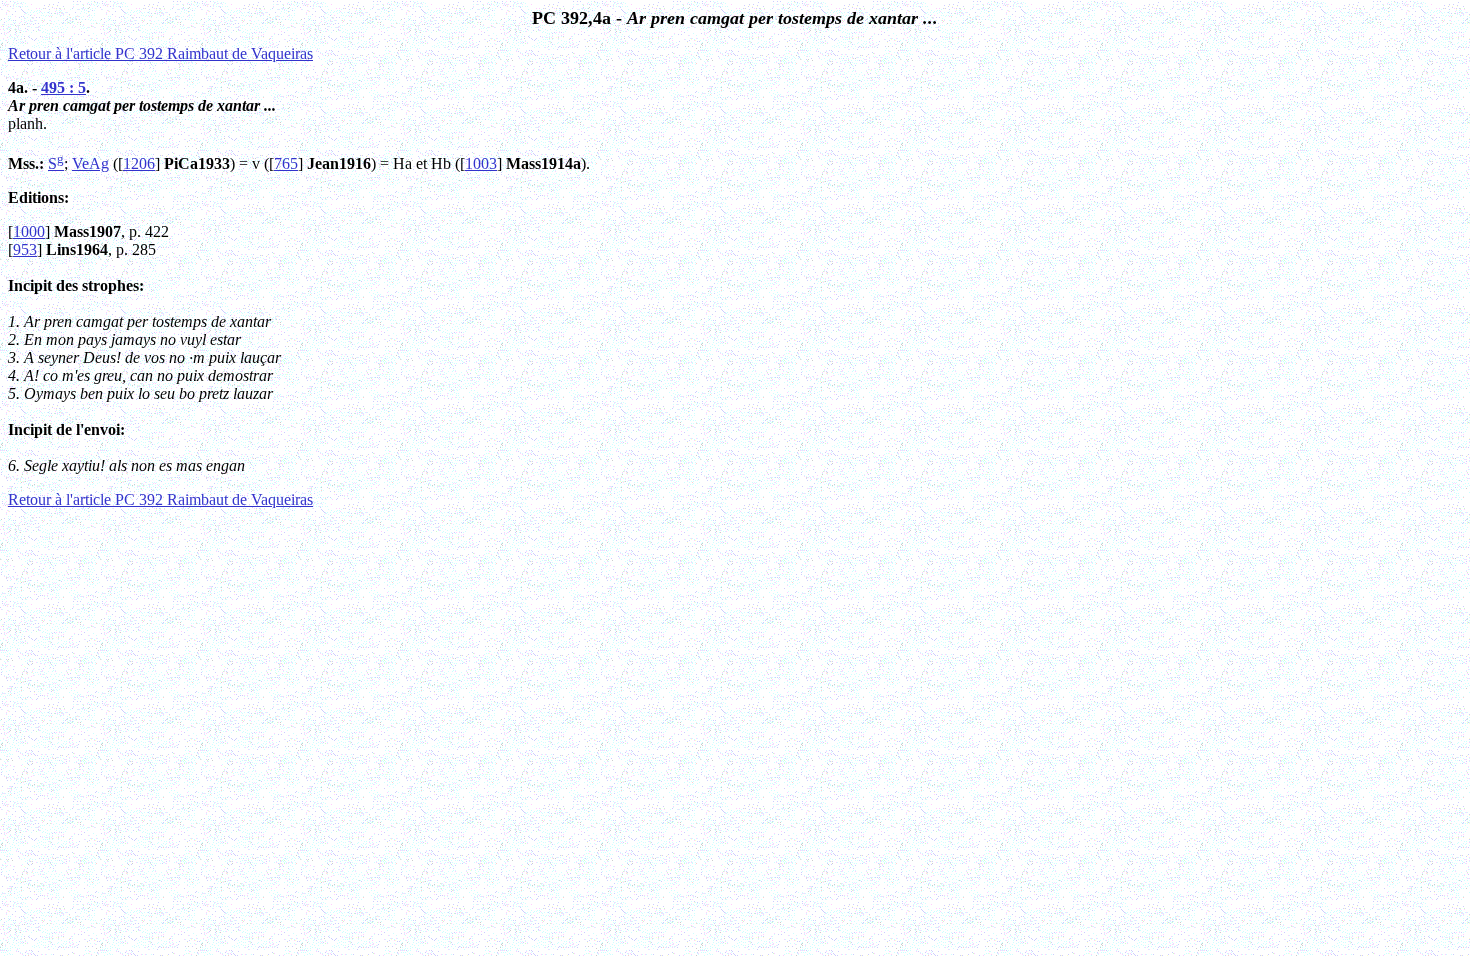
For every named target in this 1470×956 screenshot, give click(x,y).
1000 (29, 231)
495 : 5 (63, 87)
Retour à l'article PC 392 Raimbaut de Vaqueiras (160, 53)
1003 (481, 163)
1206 (139, 163)
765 (286, 163)
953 (25, 249)
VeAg (90, 163)
